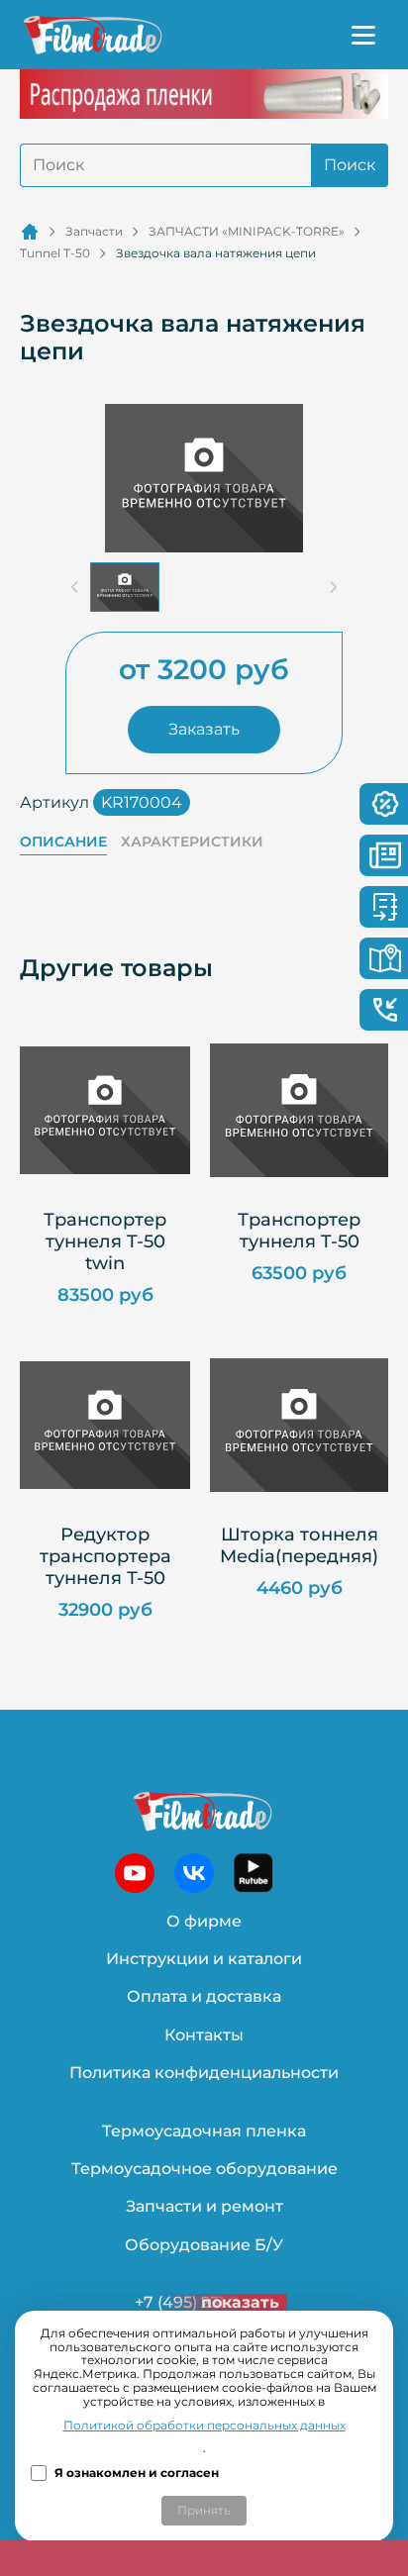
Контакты (204, 2035)
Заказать (204, 729)
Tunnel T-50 (55, 253)
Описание (63, 842)
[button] (125, 587)
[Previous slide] (75, 587)
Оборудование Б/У (204, 2245)
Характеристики (192, 842)
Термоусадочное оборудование (204, 2169)
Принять (204, 2510)
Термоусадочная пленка (204, 2131)
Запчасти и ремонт (204, 2206)
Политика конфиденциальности (204, 2073)
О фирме (204, 1921)
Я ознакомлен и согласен (137, 2473)
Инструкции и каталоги (204, 1959)
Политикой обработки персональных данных (204, 2426)
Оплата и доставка (204, 1996)
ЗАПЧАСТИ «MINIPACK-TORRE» (247, 232)
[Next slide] (333, 587)
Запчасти (94, 232)
